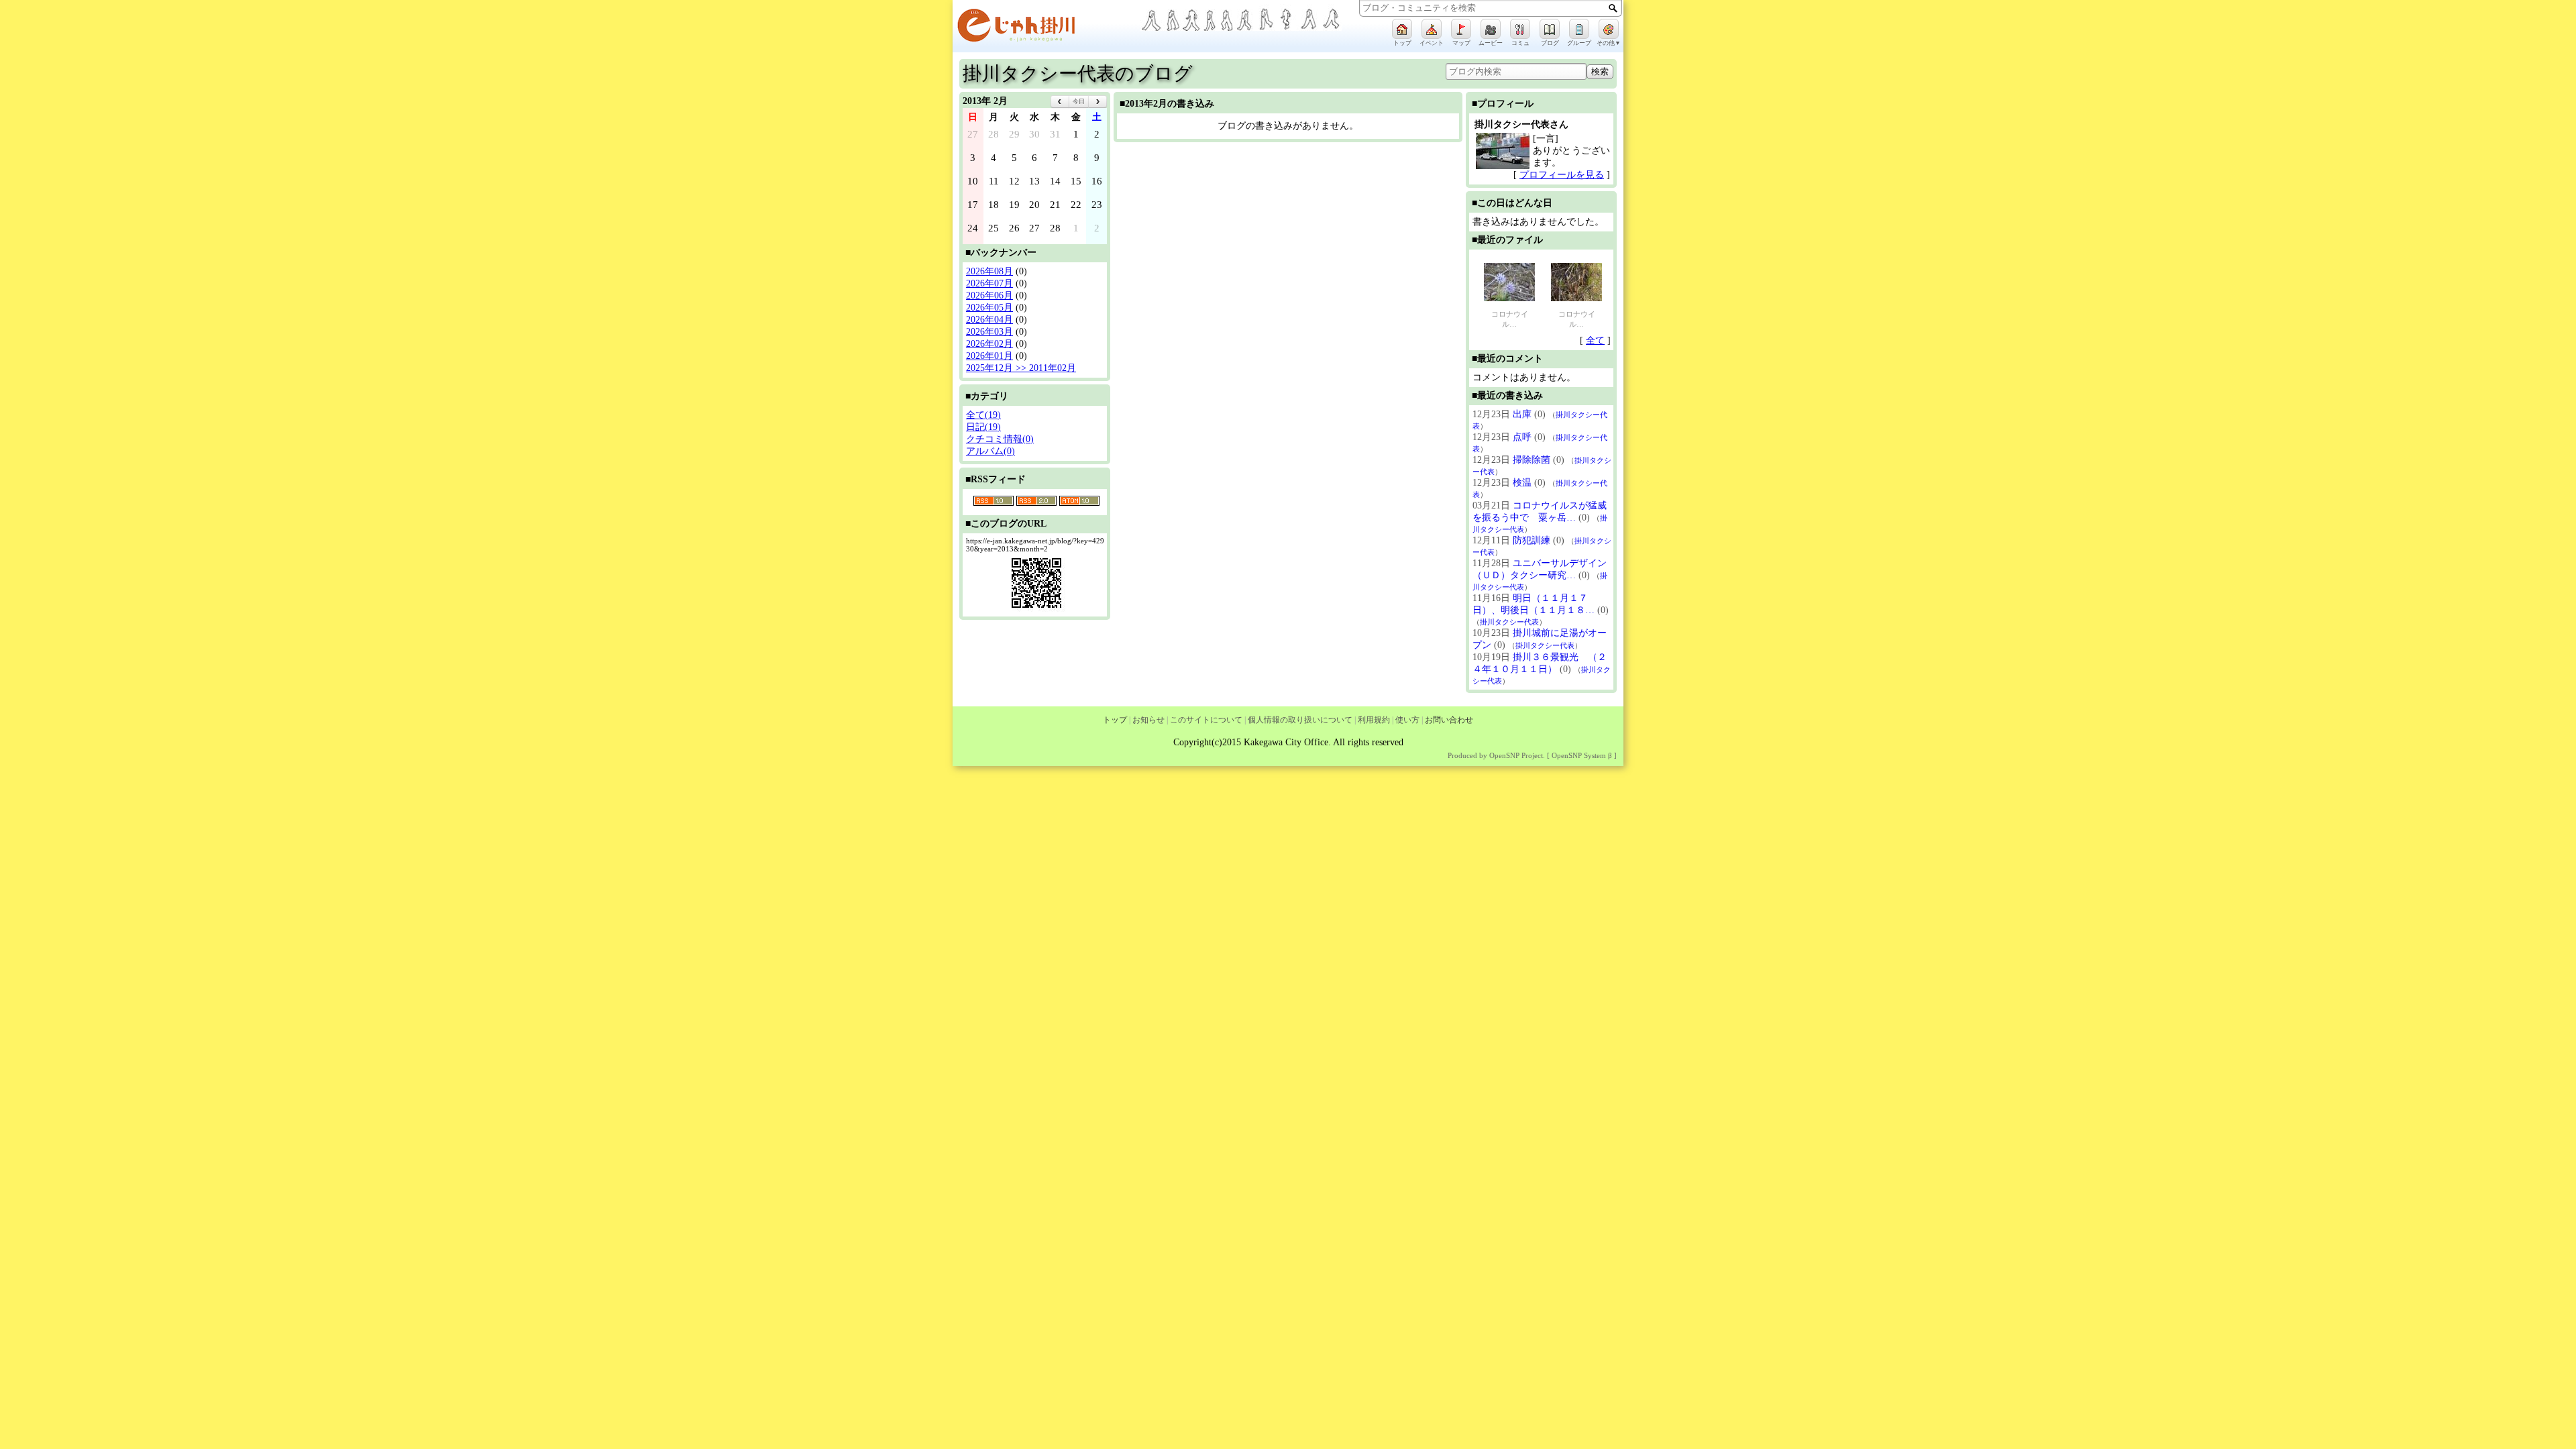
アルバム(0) (990, 451)
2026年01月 (989, 356)
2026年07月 (989, 283)
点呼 (1522, 437)
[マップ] (1461, 29)
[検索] (1613, 8)
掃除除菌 (1532, 460)
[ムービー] (1491, 29)
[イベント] (1432, 29)
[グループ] (1579, 29)
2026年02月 (989, 344)
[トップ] (1402, 29)
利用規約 (1374, 720)
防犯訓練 (1532, 540)
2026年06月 (989, 296)
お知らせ (1148, 720)
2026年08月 (989, 271)
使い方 (1407, 720)
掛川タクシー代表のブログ (1078, 73)
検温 (1522, 483)
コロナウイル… (1510, 319)
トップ (1115, 720)
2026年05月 (989, 308)
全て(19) (983, 415)
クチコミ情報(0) (1000, 439)
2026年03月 (989, 332)
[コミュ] (1520, 29)
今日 (1079, 101)
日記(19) (983, 427)
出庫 (1522, 414)
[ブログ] (1550, 29)
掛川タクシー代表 (1509, 622)
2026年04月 (989, 320)
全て (1595, 340)
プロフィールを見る (1562, 175)
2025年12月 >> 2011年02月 (1021, 368)
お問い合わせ (1449, 720)
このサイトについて (1206, 720)
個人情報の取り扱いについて (1300, 720)
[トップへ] (1046, 28)
